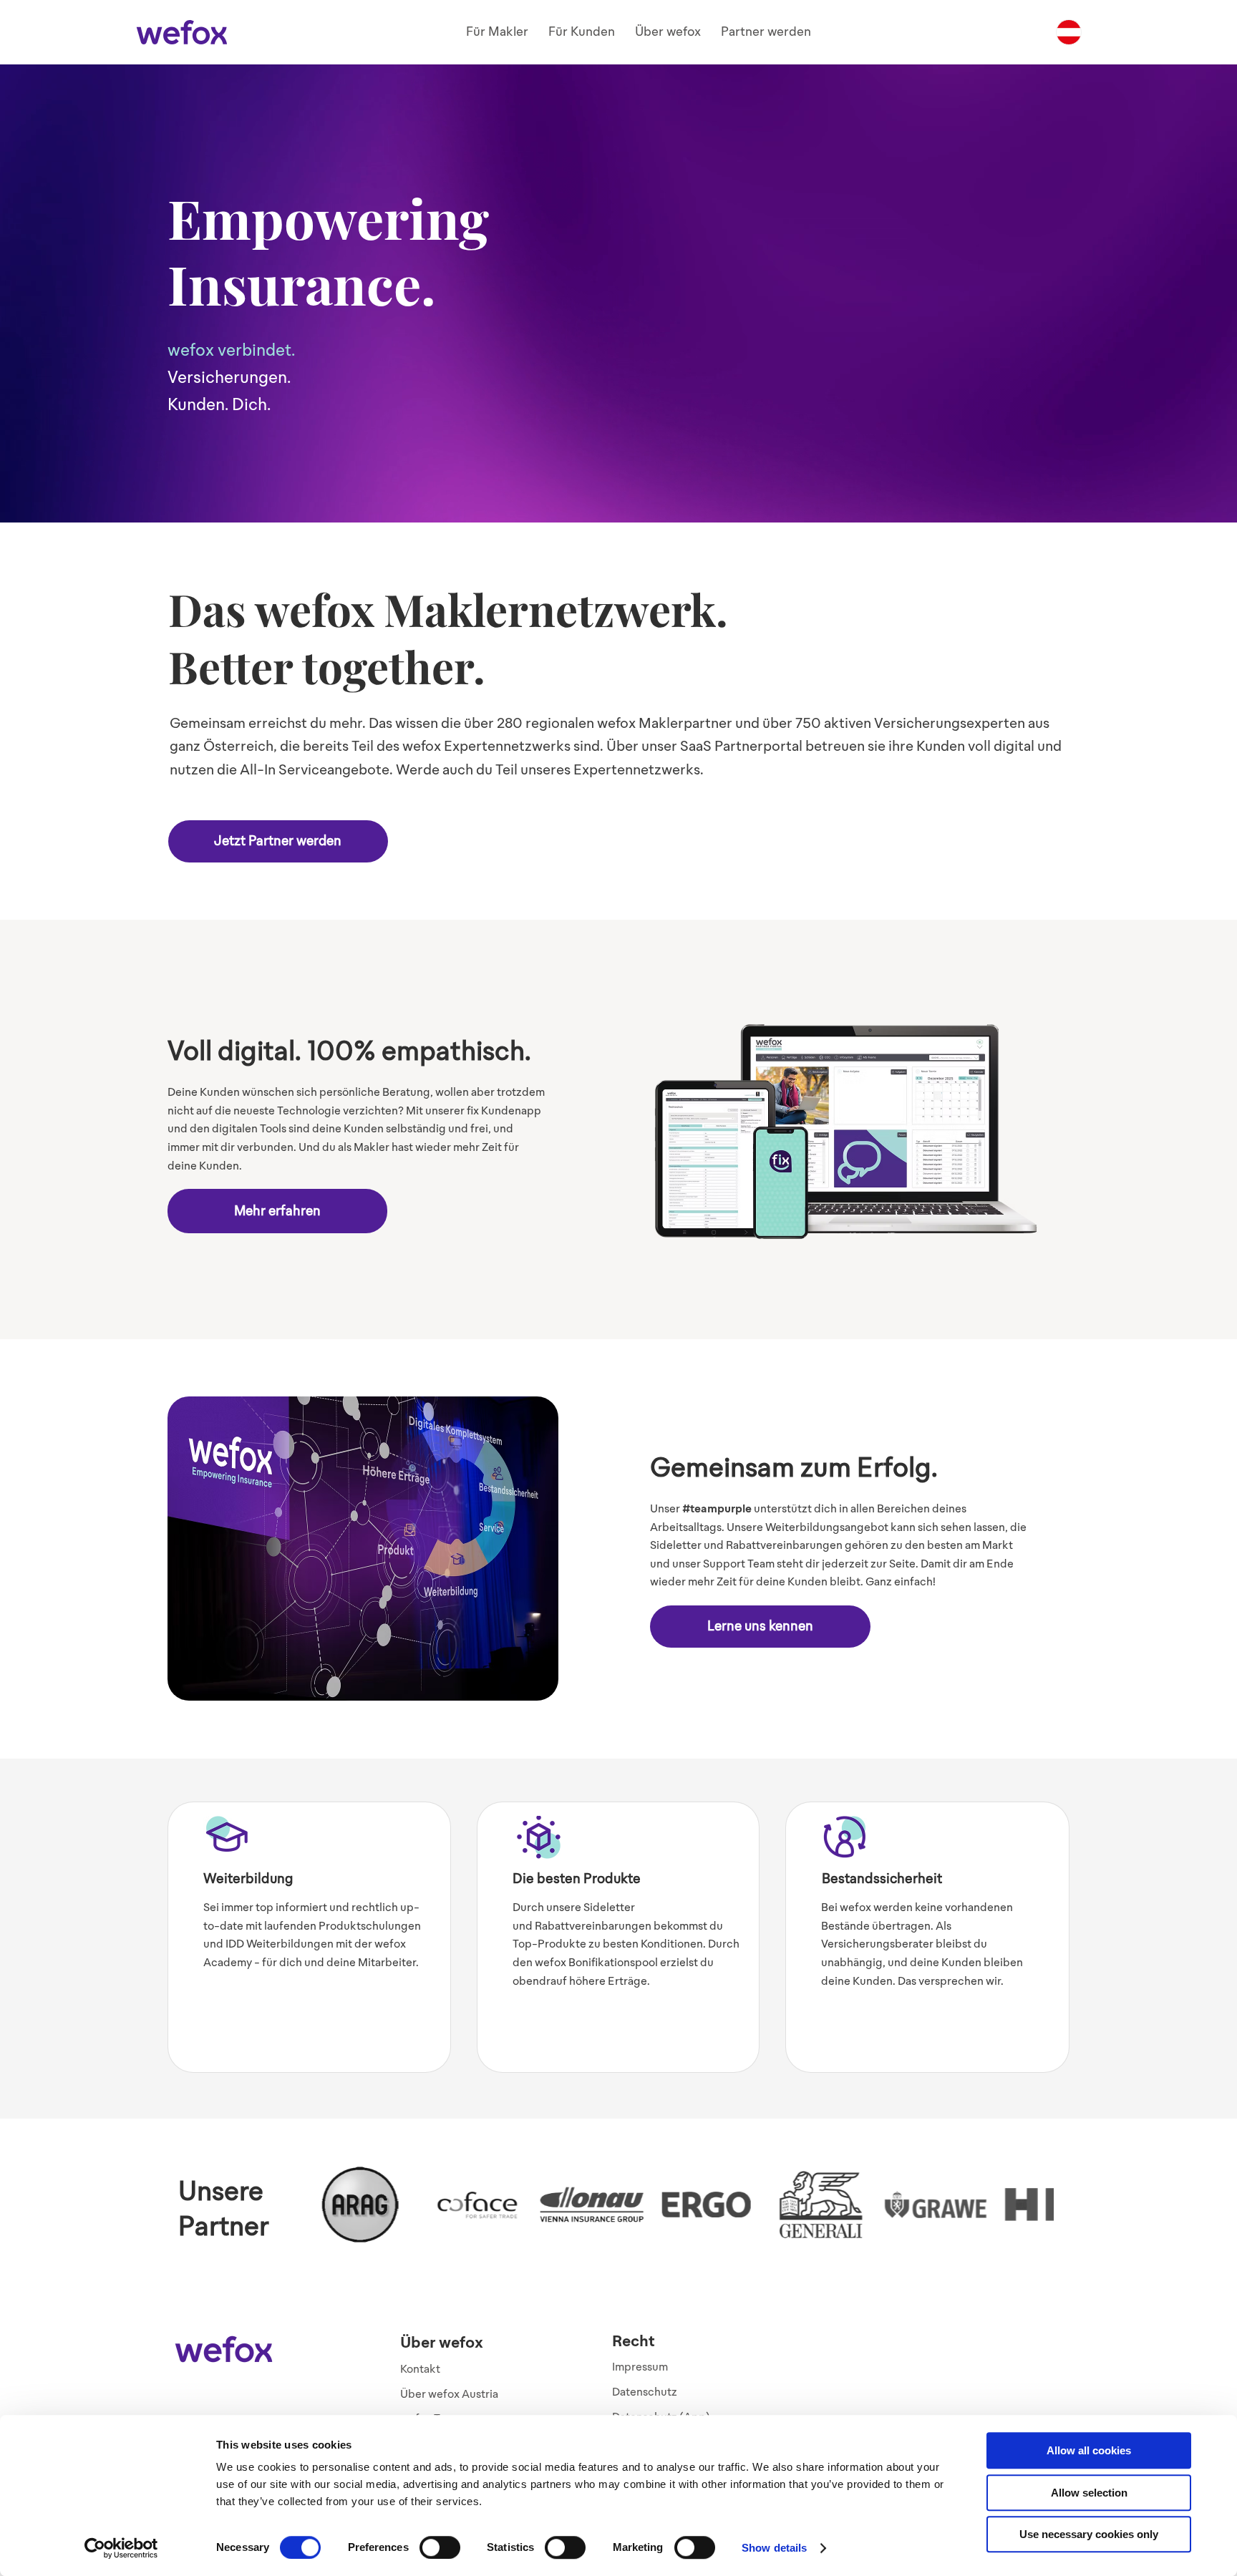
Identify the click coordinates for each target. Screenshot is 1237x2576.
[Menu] (1069, 32)
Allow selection (1089, 2493)
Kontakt (420, 2369)
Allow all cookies (1089, 2450)
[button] (497, 32)
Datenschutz (645, 2392)
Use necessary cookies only (1089, 2534)
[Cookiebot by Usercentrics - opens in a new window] (121, 2548)
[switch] (440, 2547)
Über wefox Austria (449, 2394)
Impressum (640, 2367)
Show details (774, 2548)
